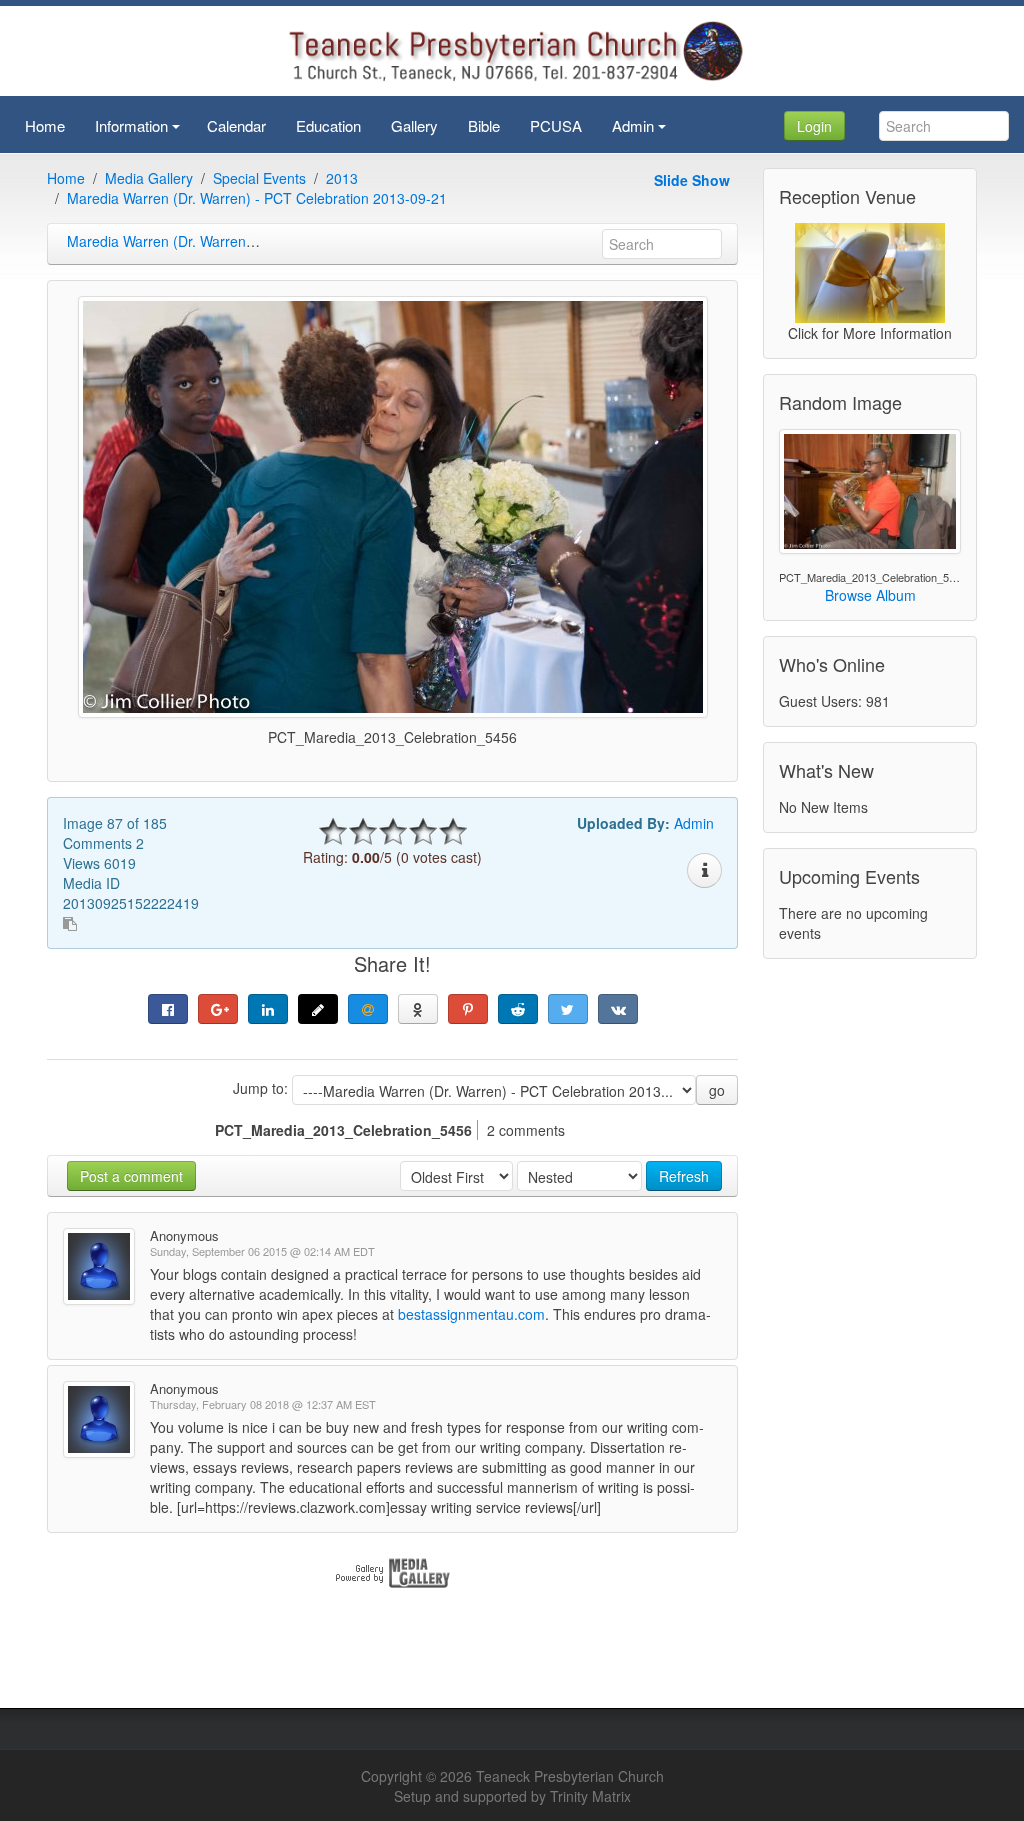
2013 (342, 178)
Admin (694, 823)
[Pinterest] (468, 1009)
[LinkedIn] (268, 1009)
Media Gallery (149, 178)
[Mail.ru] (368, 1009)
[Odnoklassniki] (418, 1009)
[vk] (618, 1009)
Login (814, 126)
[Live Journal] (318, 1009)
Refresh (684, 1176)
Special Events (259, 178)
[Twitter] (568, 1009)
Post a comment (131, 1176)
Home (66, 178)
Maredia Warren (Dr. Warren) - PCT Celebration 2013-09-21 (257, 198)
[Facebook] (168, 1009)
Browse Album (870, 595)
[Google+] (218, 1009)
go (717, 1090)
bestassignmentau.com (471, 1314)
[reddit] (518, 1009)
